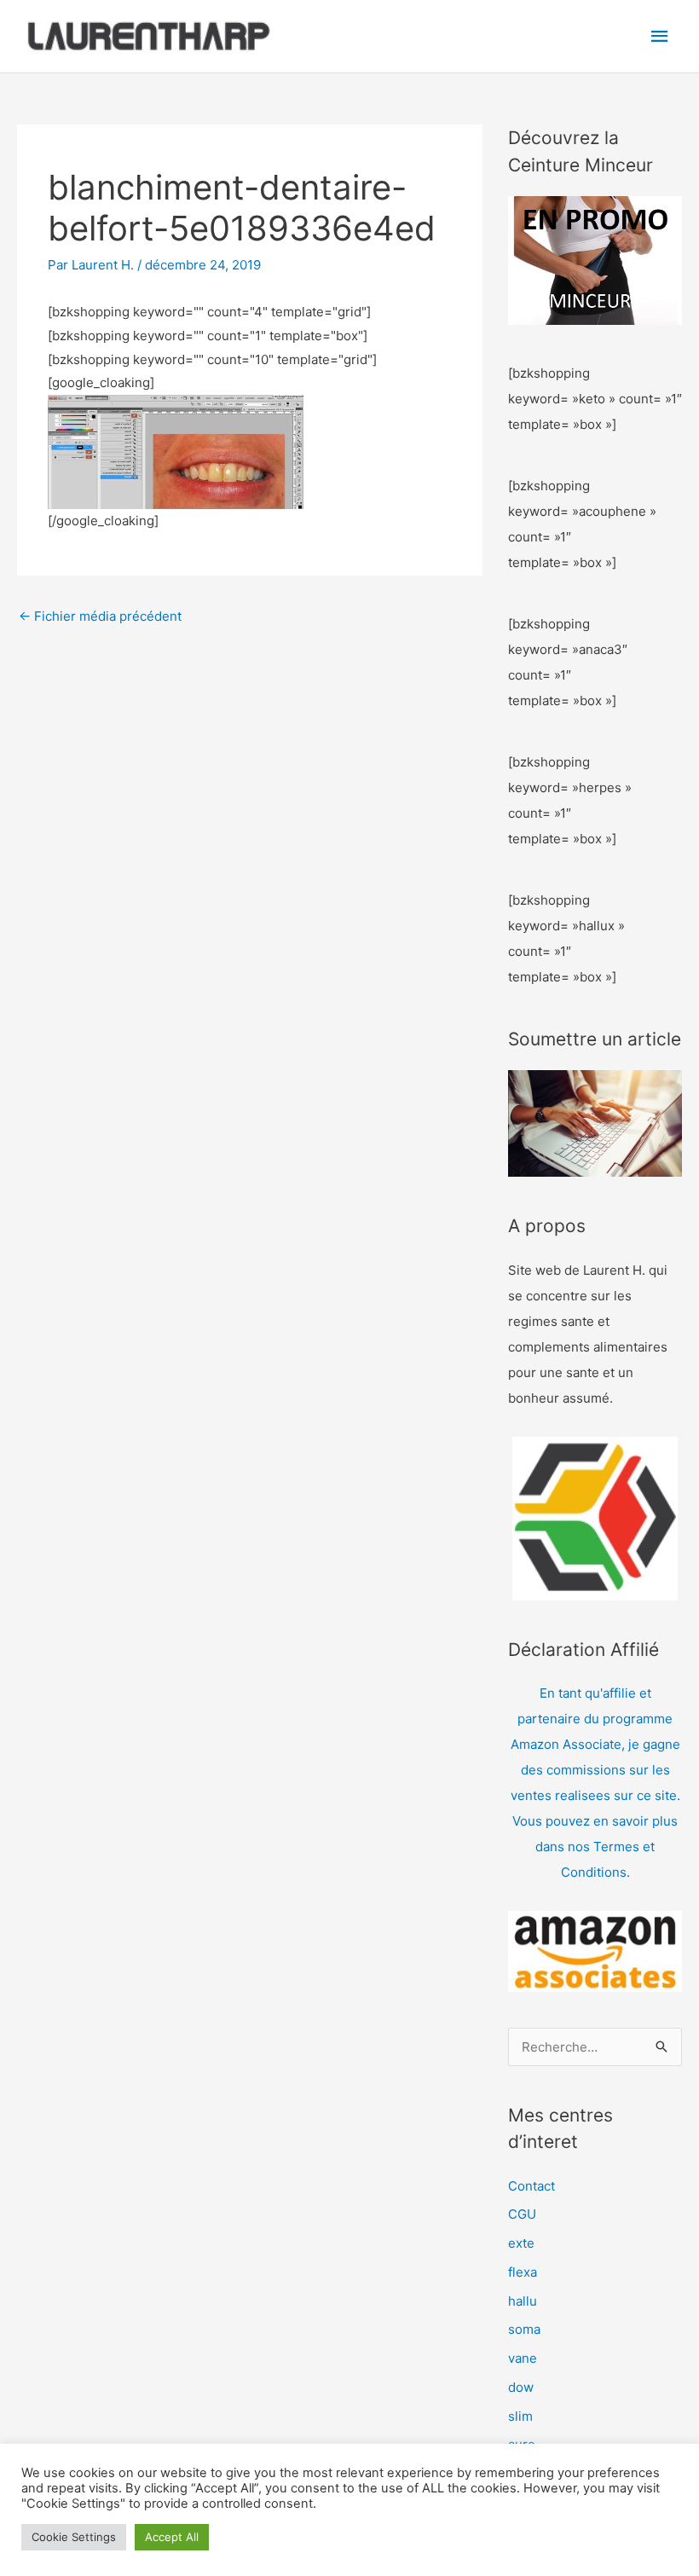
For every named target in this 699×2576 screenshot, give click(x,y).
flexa (523, 2272)
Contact (531, 2186)
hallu (523, 2301)
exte (521, 2243)
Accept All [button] (172, 2537)
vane (523, 2358)
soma (524, 2329)
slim (520, 2416)
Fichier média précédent (100, 616)
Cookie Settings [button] (74, 2537)
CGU (522, 2214)
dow (521, 2387)
